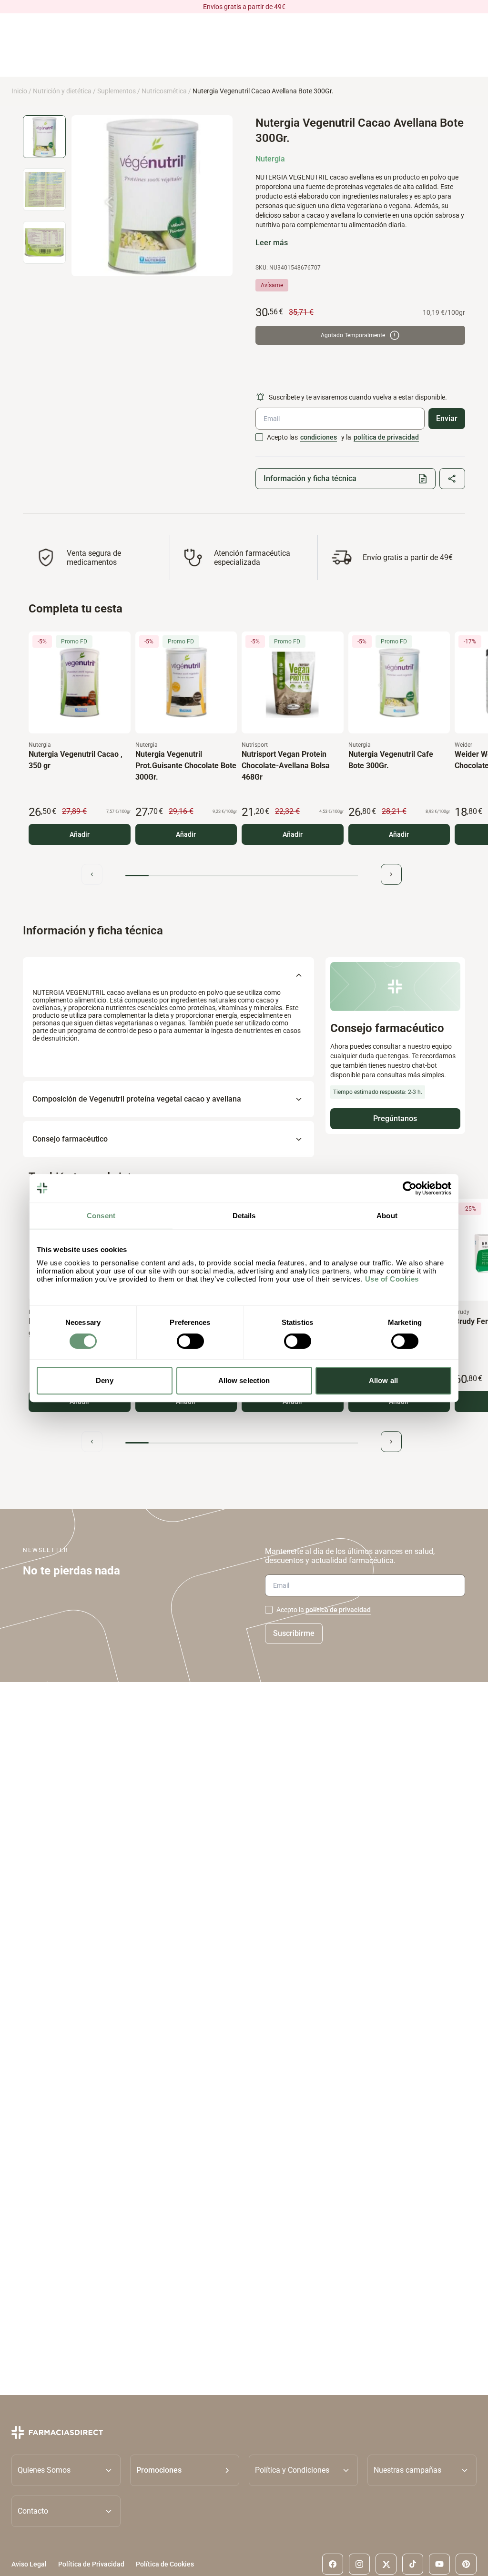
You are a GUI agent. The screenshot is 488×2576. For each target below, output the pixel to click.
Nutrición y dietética (62, 91)
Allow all (383, 1380)
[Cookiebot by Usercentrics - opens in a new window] (410, 1188)
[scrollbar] (242, 876)
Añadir (80, 834)
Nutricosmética (164, 91)
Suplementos (117, 91)
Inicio (19, 91)
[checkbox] (259, 437)
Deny (104, 1380)
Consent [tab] (101, 1216)
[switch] (190, 1341)
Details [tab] (244, 1216)
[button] (185, 2470)
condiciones (319, 437)
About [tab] (387, 1216)
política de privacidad (386, 437)
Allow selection (244, 1380)
